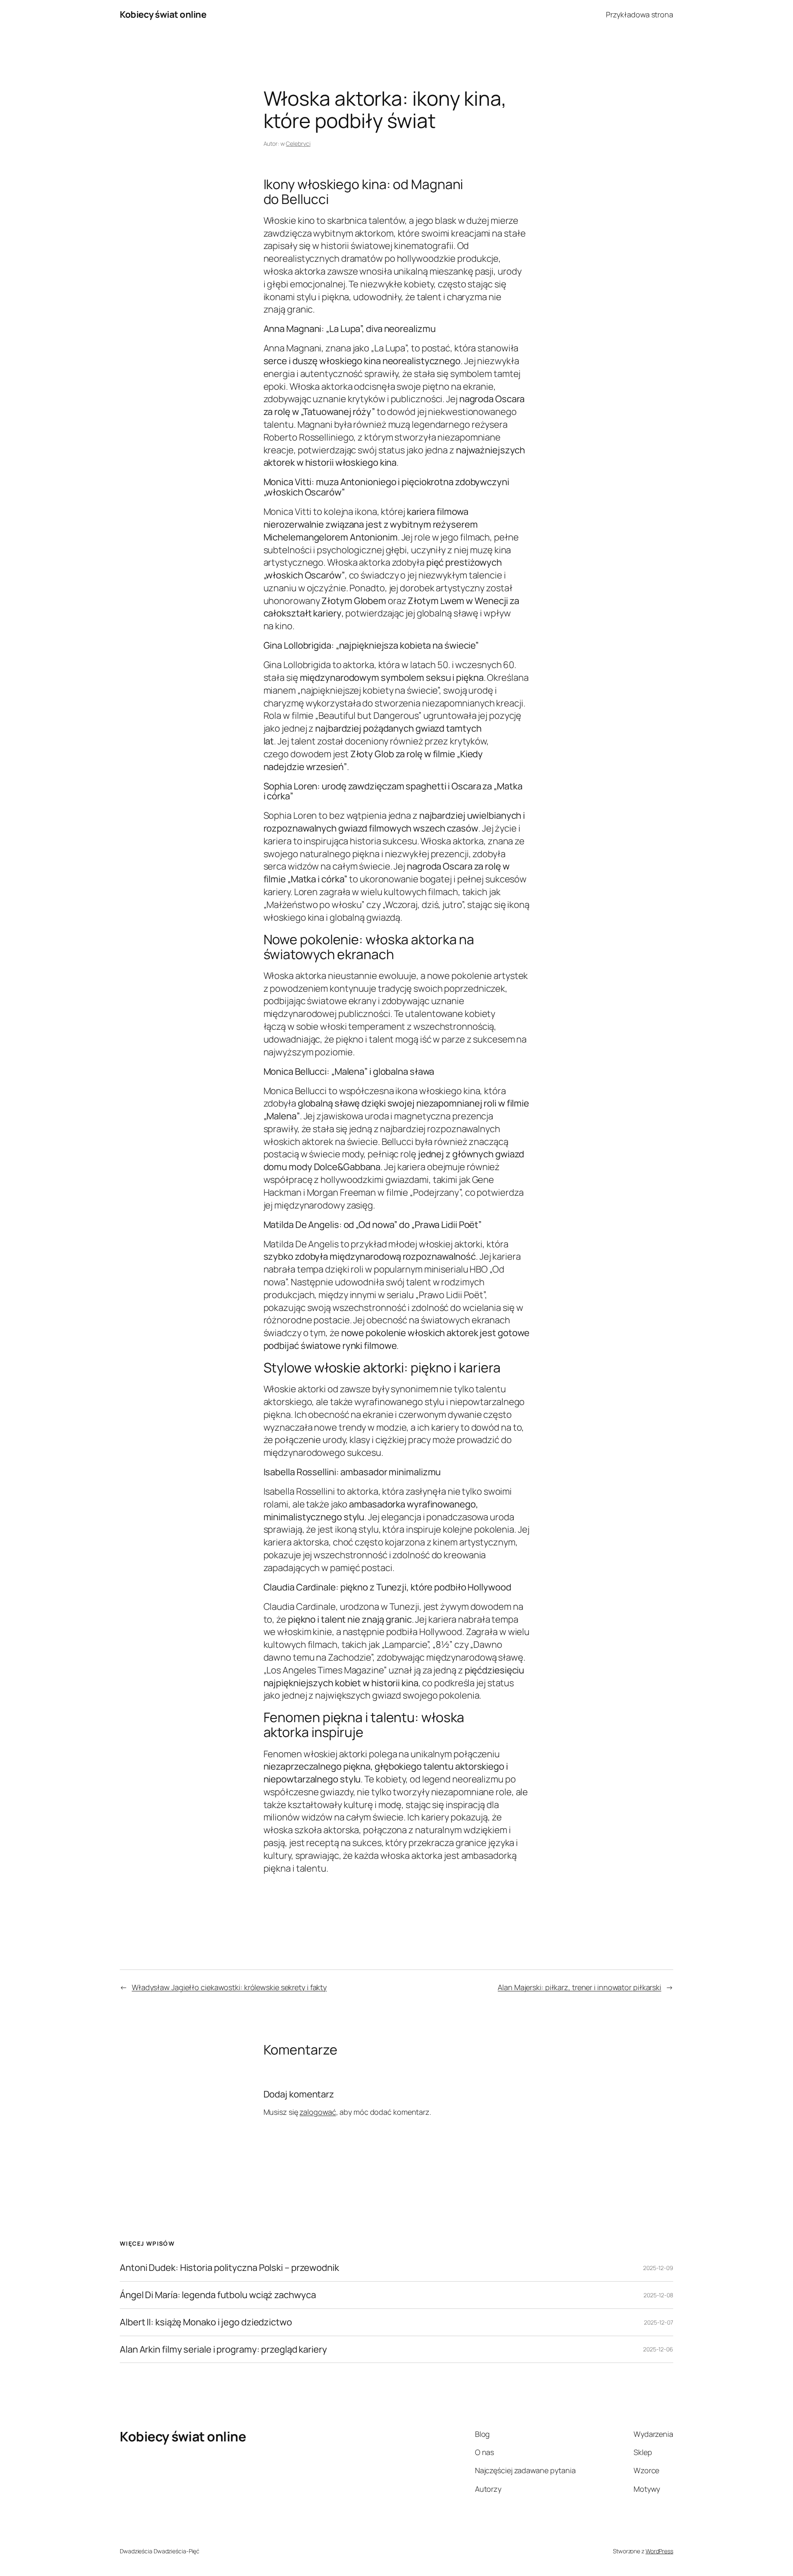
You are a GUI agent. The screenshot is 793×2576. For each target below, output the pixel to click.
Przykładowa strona (640, 14)
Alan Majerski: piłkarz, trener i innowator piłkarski (579, 1987)
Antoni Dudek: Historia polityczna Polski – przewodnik (229, 2268)
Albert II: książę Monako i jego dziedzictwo (206, 2322)
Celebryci (298, 143)
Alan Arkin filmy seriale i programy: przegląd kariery (223, 2350)
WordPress (659, 2551)
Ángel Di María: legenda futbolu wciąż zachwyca (218, 2295)
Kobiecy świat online (163, 14)
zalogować (318, 2112)
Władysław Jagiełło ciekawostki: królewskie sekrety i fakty (229, 1987)
